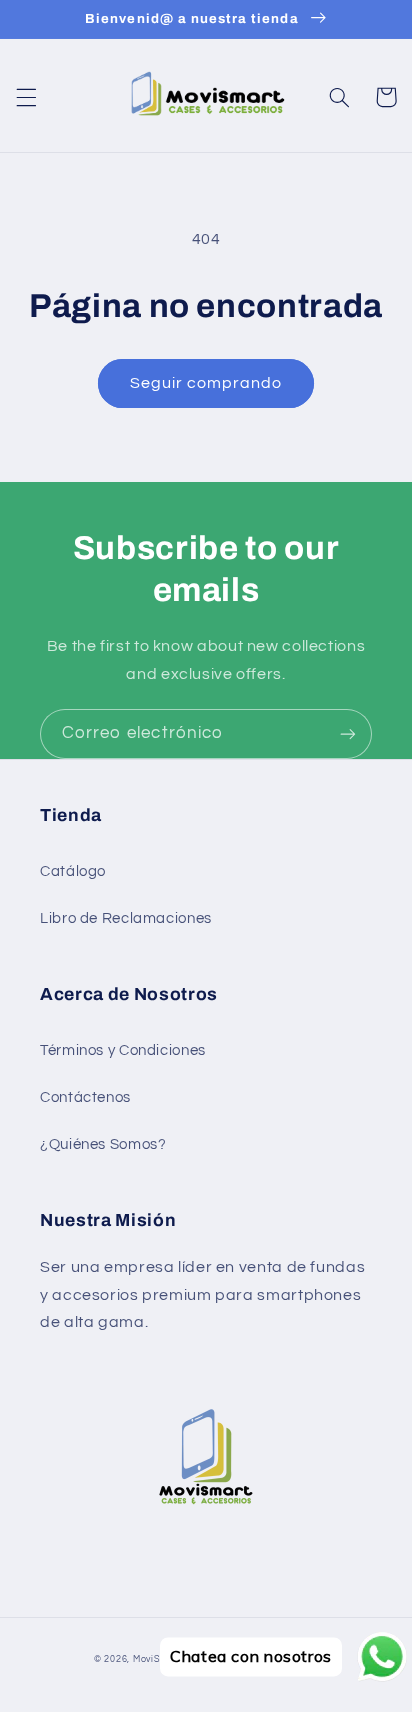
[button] (26, 97)
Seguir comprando (206, 383)
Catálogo (73, 871)
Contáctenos (85, 1097)
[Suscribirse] (348, 733)
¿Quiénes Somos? (103, 1144)
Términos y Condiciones (123, 1050)
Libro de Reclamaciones (126, 918)
